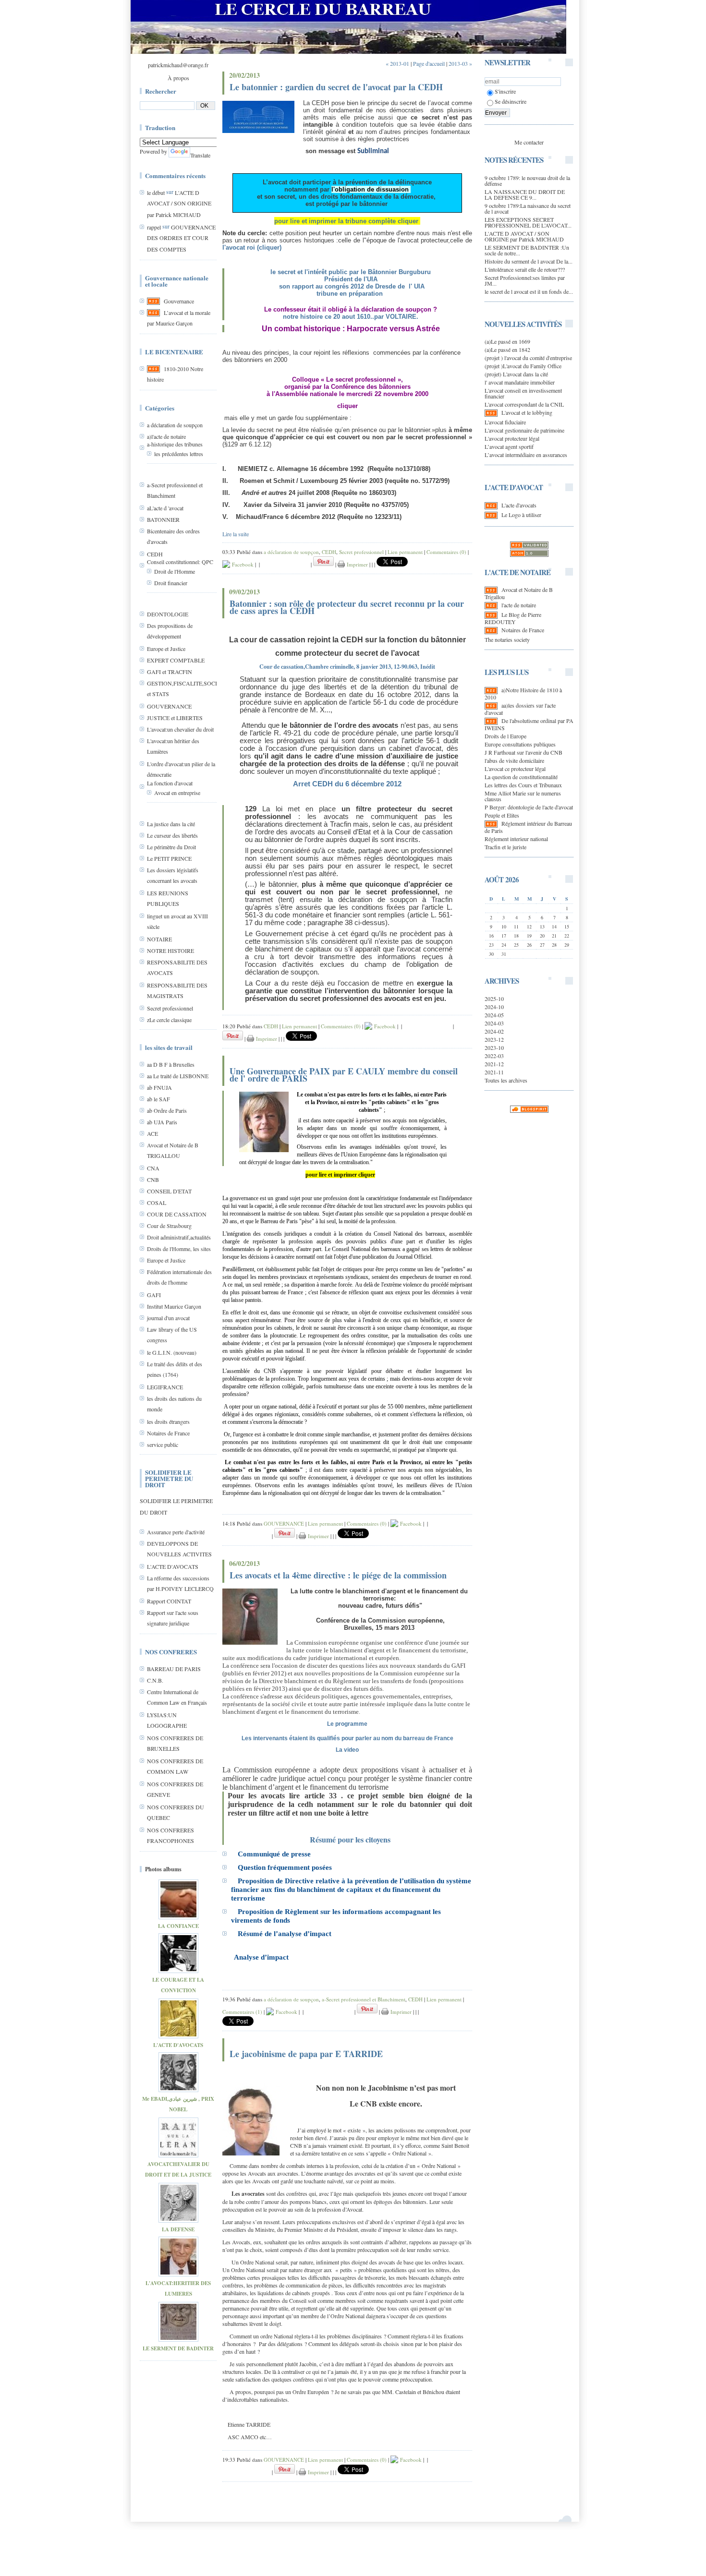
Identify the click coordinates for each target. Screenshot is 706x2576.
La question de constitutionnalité (521, 777)
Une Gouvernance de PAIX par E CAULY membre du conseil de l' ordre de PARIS (344, 1075)
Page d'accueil (429, 63)
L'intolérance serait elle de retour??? (525, 269)
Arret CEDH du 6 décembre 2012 (347, 784)
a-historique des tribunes (175, 444)
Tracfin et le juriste (505, 847)
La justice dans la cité (171, 824)
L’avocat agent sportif (509, 446)
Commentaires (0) (446, 552)
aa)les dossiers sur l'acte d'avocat (520, 709)
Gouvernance (179, 301)
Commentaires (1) (242, 2012)
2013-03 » (460, 63)
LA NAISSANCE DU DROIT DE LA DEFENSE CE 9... (525, 194)
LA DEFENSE (178, 2229)
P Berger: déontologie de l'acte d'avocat (529, 807)
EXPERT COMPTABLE (176, 660)
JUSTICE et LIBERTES (175, 718)
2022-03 (494, 1056)
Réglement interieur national (516, 839)
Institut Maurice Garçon (174, 1306)
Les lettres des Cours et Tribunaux (523, 785)
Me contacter (529, 142)
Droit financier (171, 583)
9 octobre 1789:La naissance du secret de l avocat (528, 208)
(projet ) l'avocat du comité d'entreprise (528, 358)
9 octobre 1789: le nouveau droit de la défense (527, 181)
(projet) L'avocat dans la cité (516, 374)
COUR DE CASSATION (177, 1214)
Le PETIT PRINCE (169, 858)
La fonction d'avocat (170, 783)
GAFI (154, 1295)
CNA (153, 1168)
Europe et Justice (166, 649)
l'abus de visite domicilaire (514, 760)
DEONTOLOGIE (168, 614)
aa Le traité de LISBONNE (178, 1076)
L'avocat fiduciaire (505, 422)
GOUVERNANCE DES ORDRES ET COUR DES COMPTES (181, 238)
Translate (200, 155)
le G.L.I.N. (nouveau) (172, 1352)
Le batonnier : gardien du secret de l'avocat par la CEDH (336, 87)
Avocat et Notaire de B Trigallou (519, 593)
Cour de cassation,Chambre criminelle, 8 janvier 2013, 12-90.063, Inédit (347, 667)
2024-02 (494, 1031)
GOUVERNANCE (169, 706)
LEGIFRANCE (165, 1387)
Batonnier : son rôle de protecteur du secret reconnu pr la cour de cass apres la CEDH (347, 607)
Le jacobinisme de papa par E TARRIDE (306, 2054)
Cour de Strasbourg (169, 1226)
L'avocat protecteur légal (512, 438)
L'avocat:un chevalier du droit (180, 729)
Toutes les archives (506, 1080)
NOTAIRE (159, 939)
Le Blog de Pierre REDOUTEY (513, 618)
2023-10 (494, 1047)
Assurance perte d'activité (176, 1532)
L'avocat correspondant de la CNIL (524, 404)
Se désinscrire (511, 101)
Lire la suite (236, 534)
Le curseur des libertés (172, 835)
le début (156, 193)
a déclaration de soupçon (175, 425)
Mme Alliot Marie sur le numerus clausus (523, 796)
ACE (152, 1133)
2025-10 (494, 999)
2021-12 (494, 1064)
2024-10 (494, 1007)
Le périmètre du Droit (171, 847)
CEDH (155, 554)
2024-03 (494, 1023)
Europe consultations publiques (520, 744)
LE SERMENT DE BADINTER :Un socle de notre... (527, 250)
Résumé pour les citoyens (350, 1839)
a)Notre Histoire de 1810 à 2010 (523, 693)
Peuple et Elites (502, 815)
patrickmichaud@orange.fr (178, 65)
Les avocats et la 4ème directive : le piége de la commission (338, 1575)
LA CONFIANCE (178, 1926)
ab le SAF (158, 1099)
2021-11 (494, 1072)
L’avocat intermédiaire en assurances (526, 455)
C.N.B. (155, 1680)
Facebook (242, 564)
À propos (178, 78)
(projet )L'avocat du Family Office (523, 366)
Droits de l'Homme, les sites (179, 1249)
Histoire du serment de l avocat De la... (529, 261)
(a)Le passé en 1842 (507, 349)
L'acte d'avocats (519, 505)
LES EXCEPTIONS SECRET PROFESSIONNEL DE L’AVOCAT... (528, 222)
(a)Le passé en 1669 (507, 341)
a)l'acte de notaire (166, 436)
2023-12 (494, 1039)
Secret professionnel (170, 1008)
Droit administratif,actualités (179, 1237)
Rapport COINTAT (169, 1601)
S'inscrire (505, 91)
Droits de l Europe (505, 736)
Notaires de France (168, 1433)
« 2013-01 (397, 63)
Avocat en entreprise (177, 793)
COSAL (157, 1203)
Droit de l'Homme (175, 571)
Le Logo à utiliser (521, 515)
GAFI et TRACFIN (170, 672)
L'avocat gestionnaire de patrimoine (524, 430)
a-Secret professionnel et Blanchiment (364, 1999)
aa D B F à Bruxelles (171, 1064)
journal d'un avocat (168, 1318)
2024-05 (494, 1015)
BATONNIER (163, 519)
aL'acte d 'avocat (165, 508)
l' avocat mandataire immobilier (520, 382)
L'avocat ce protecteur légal (515, 769)
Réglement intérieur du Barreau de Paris (528, 827)
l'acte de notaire (519, 605)
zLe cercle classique (169, 1020)
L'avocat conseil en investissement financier (523, 393)
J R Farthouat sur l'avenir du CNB (523, 752)
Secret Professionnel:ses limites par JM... (525, 280)
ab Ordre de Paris (167, 1110)
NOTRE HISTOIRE (170, 951)
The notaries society (507, 639)
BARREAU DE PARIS (174, 1669)
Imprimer (356, 564)
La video (347, 1750)
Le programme (347, 1724)
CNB (153, 1180)
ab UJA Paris (162, 1122)
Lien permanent (405, 552)
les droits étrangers (168, 1421)
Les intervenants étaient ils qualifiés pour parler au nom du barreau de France (347, 1738)
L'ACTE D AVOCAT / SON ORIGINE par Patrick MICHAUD (179, 204)
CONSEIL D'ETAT (169, 1191)
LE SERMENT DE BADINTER (178, 2348)
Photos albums (163, 1869)
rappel (154, 227)
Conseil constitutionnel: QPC (180, 562)
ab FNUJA (159, 1087)
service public (163, 1444)
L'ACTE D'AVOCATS (173, 1566)
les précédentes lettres (179, 454)
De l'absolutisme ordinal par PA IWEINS (529, 724)
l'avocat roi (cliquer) (252, 247)
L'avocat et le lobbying (527, 412)
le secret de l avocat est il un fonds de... (529, 291)
